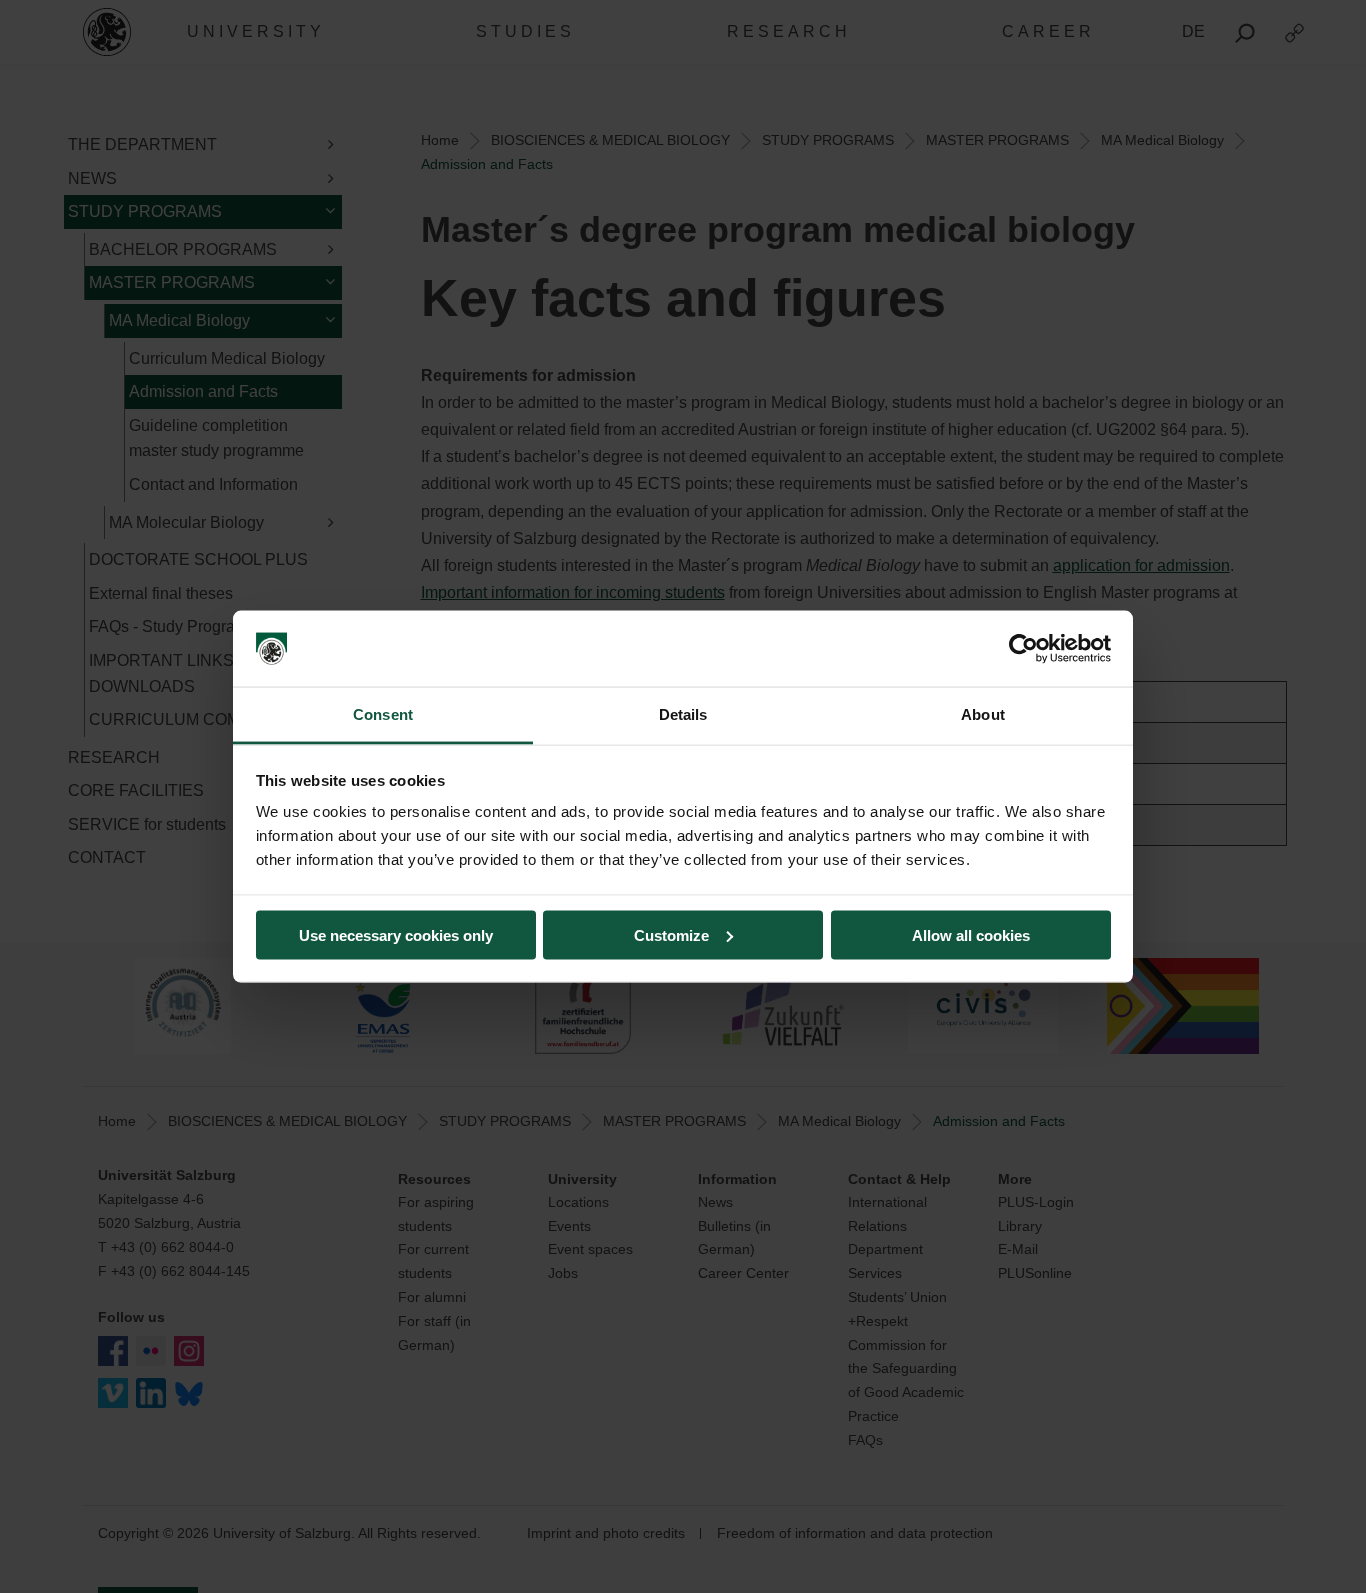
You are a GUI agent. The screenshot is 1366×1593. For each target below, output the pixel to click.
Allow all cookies (971, 934)
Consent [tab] (383, 714)
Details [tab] (683, 714)
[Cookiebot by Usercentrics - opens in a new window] (1023, 649)
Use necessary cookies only (396, 934)
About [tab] (983, 714)
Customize (671, 934)
